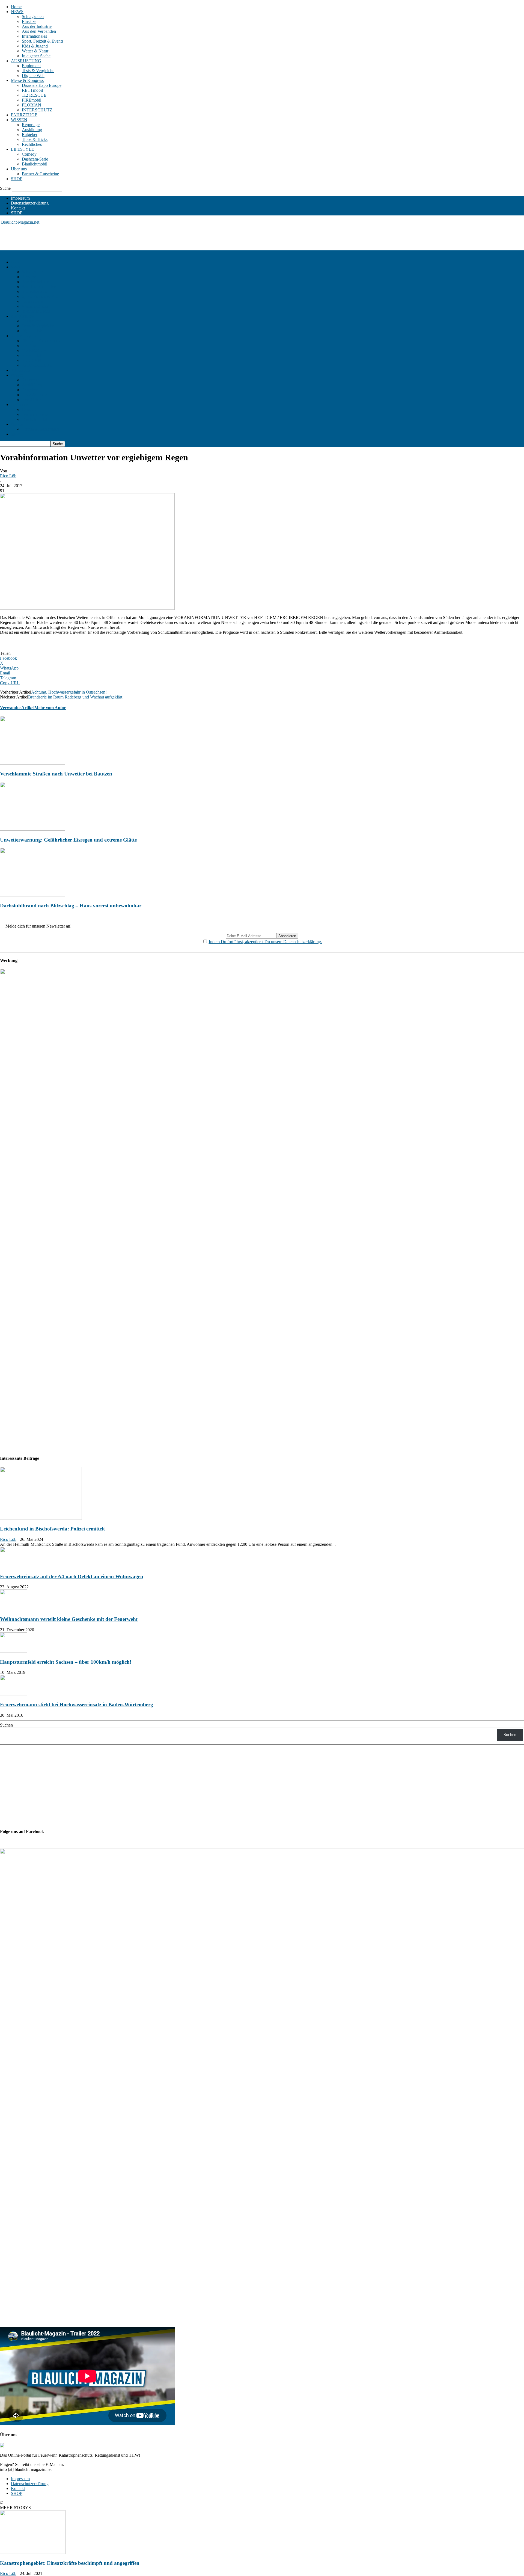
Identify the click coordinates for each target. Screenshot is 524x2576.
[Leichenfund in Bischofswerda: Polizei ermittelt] (41, 1518)
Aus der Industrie (37, 26)
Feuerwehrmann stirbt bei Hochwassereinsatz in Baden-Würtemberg (77, 1705)
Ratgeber (30, 134)
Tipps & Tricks (35, 139)
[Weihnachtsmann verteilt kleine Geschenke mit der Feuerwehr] (14, 1608)
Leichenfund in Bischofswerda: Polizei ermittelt (52, 1529)
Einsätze (29, 21)
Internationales (34, 36)
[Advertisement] (99, 237)
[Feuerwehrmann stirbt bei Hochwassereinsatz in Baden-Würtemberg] (14, 1694)
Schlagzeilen (33, 17)
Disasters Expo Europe (42, 85)
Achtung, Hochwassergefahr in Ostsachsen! (69, 692)
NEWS (17, 12)
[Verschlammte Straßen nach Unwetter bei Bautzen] (32, 763)
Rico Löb (8, 476)
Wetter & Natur (35, 51)
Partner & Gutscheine (40, 174)
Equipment (31, 66)
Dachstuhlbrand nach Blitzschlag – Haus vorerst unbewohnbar (71, 906)
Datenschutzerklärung (30, 203)
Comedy (29, 154)
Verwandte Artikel (17, 708)
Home (16, 7)
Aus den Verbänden (39, 31)
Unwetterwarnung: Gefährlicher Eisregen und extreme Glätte (68, 840)
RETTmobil (32, 90)
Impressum (20, 198)
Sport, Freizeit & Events (43, 41)
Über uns (19, 169)
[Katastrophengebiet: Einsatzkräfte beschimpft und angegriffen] (33, 2552)
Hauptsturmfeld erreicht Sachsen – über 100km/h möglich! (66, 1662)
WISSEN (19, 120)
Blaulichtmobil (35, 164)
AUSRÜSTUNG (26, 61)
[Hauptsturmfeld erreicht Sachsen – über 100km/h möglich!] (14, 1651)
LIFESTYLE (23, 149)
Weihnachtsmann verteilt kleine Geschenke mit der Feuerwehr (69, 1619)
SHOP (17, 179)
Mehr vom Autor (50, 708)
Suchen (6, 1725)
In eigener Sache (36, 56)
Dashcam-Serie (35, 159)
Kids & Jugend (35, 46)
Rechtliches (32, 144)
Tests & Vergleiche (38, 71)
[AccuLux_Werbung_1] (262, 973)
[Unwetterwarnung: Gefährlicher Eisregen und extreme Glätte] (32, 829)
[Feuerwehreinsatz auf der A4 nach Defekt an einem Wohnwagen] (14, 1566)
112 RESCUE (34, 95)
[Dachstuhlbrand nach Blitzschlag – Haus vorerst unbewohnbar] (32, 895)
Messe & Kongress (27, 80)
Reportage (31, 125)
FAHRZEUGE (24, 115)
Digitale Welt (33, 75)
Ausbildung (32, 130)
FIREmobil (32, 100)
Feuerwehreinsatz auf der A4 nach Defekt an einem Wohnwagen (72, 1576)
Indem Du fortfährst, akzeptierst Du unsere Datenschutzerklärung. (265, 942)
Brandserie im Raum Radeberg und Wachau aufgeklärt (75, 697)
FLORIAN (32, 105)
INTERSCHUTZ (37, 110)
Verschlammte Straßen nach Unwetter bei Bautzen (56, 774)
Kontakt (18, 208)
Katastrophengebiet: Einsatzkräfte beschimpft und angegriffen (70, 2563)
